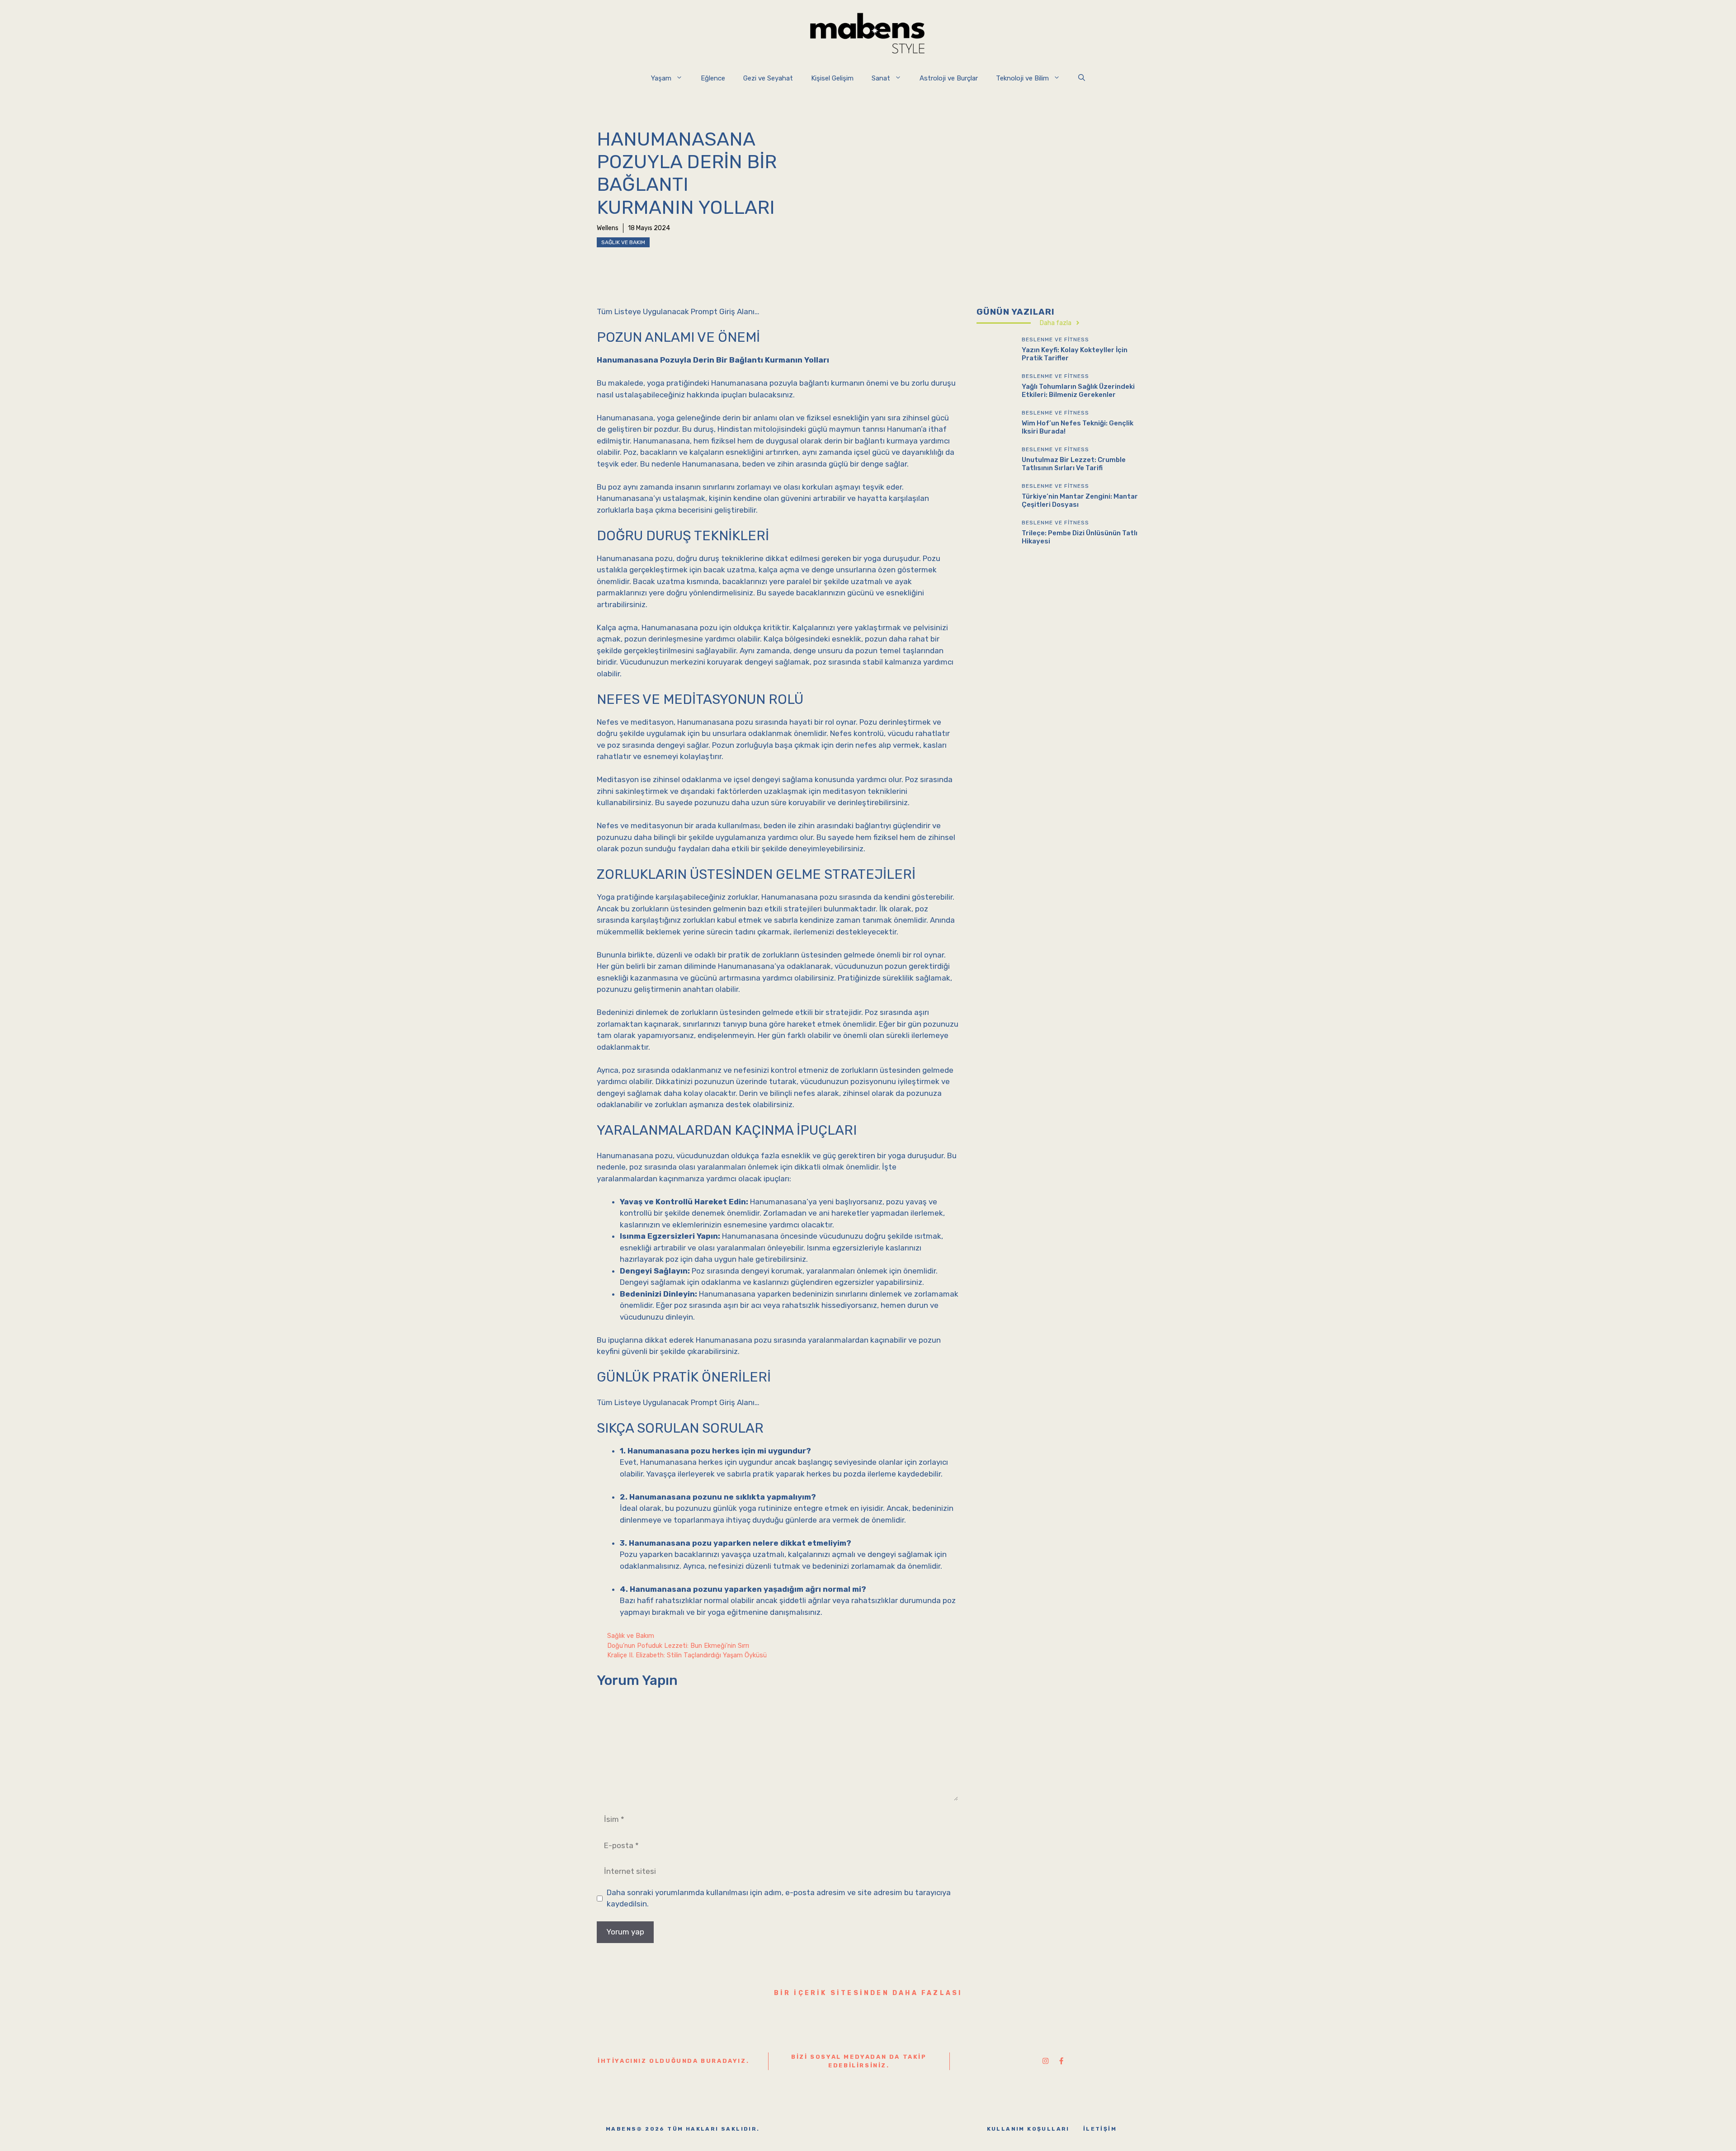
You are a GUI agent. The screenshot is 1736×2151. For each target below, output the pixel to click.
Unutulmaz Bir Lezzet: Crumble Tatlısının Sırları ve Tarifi (1074, 464)
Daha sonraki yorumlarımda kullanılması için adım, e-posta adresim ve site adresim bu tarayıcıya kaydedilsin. (779, 1898)
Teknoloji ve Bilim (1022, 78)
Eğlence (713, 78)
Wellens (608, 228)
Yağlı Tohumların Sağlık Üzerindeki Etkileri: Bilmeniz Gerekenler (1078, 391)
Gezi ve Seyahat (768, 78)
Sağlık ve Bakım (623, 242)
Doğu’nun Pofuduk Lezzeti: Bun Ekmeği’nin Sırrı (678, 1646)
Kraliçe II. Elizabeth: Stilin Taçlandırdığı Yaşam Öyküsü (687, 1655)
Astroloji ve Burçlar (949, 78)
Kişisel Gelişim (832, 78)
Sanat (881, 78)
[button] (1082, 78)
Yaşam (661, 78)
